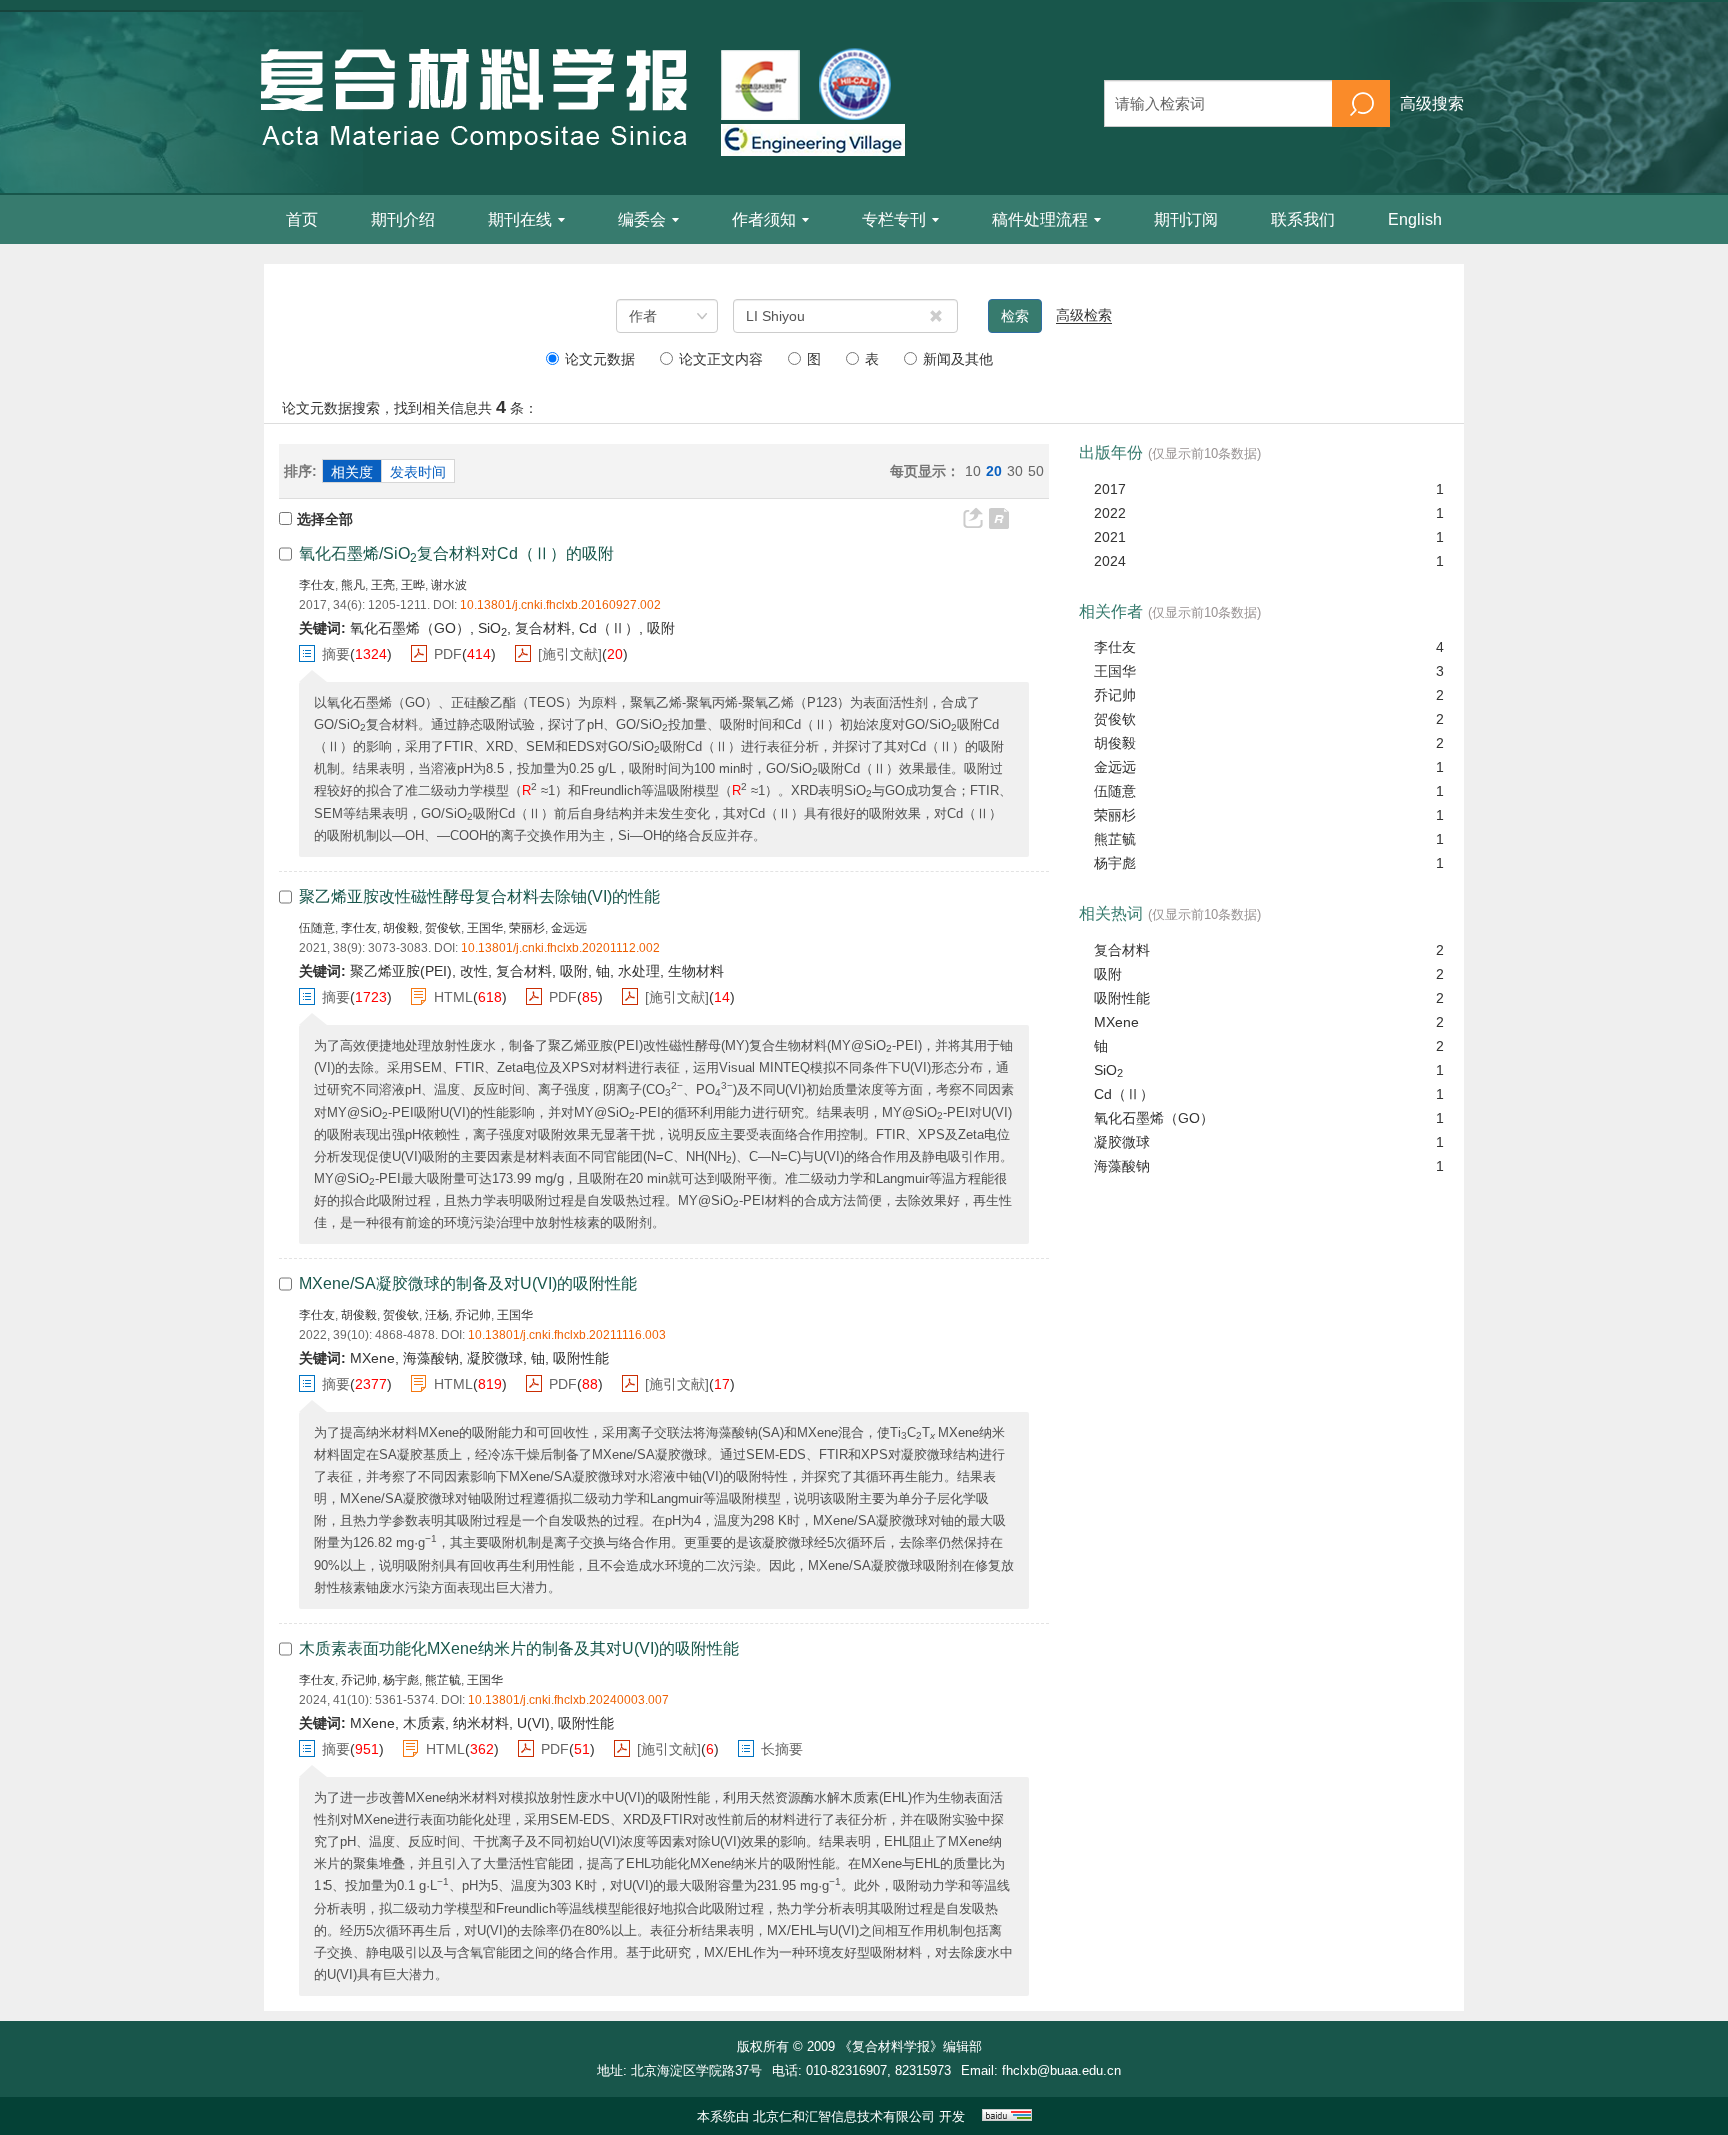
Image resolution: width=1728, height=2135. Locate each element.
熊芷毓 (443, 1680)
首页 (302, 219)
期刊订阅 (1186, 219)
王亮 (383, 585)
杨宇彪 (401, 1680)
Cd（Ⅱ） (1124, 1094)
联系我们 (1303, 219)
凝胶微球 (1122, 1142)
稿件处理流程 (1040, 219)
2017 (1110, 489)
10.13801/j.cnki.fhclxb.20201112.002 (560, 948)
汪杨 (437, 1315)
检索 (1015, 316)
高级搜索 (1432, 103)
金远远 (569, 928)
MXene (1116, 1022)
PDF (448, 654)
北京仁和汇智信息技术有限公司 (844, 2116)
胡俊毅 (401, 928)
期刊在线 (520, 219)
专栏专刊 (894, 219)
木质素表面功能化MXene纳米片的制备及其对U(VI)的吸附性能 (519, 1648)
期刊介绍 (403, 219)
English (1415, 219)
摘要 (336, 654)
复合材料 (1122, 950)
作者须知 (764, 219)
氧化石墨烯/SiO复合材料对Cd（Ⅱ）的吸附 (456, 553)
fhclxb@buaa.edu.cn (1061, 2070)
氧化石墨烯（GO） (1154, 1118)
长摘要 (782, 1749)
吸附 (1108, 974)
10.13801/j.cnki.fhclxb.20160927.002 (560, 605)
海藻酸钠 (1122, 1166)
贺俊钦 (443, 928)
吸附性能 (1122, 998)
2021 (1110, 537)
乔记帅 (473, 1315)
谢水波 (449, 585)
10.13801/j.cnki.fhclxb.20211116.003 (567, 1335)
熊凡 (353, 585)
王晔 (413, 585)
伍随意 (317, 928)
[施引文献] (570, 654)
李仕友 (317, 585)
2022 (1110, 513)
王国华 (485, 928)
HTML (453, 997)
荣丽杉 (527, 928)
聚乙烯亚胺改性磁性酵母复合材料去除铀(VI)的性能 (479, 896)
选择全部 (325, 519)
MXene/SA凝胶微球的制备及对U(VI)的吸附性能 (468, 1283)
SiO (1108, 1071)
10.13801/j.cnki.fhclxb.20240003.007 (568, 1700)
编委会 (642, 219)
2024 (1110, 561)
